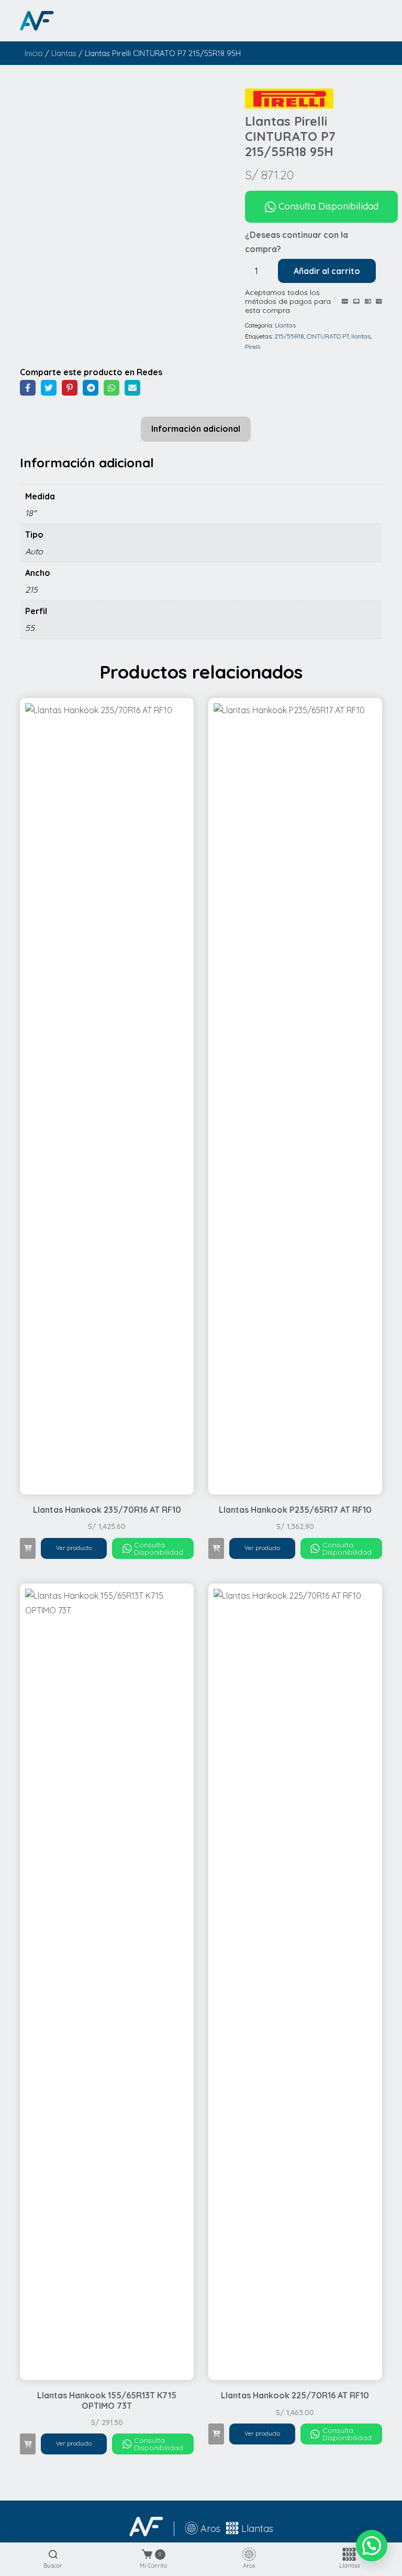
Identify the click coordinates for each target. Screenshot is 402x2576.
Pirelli (253, 347)
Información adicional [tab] (196, 429)
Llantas (64, 53)
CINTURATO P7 (328, 336)
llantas (361, 336)
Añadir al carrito (327, 271)
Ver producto (74, 1548)
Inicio (34, 53)
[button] (28, 1548)
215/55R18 (289, 336)
